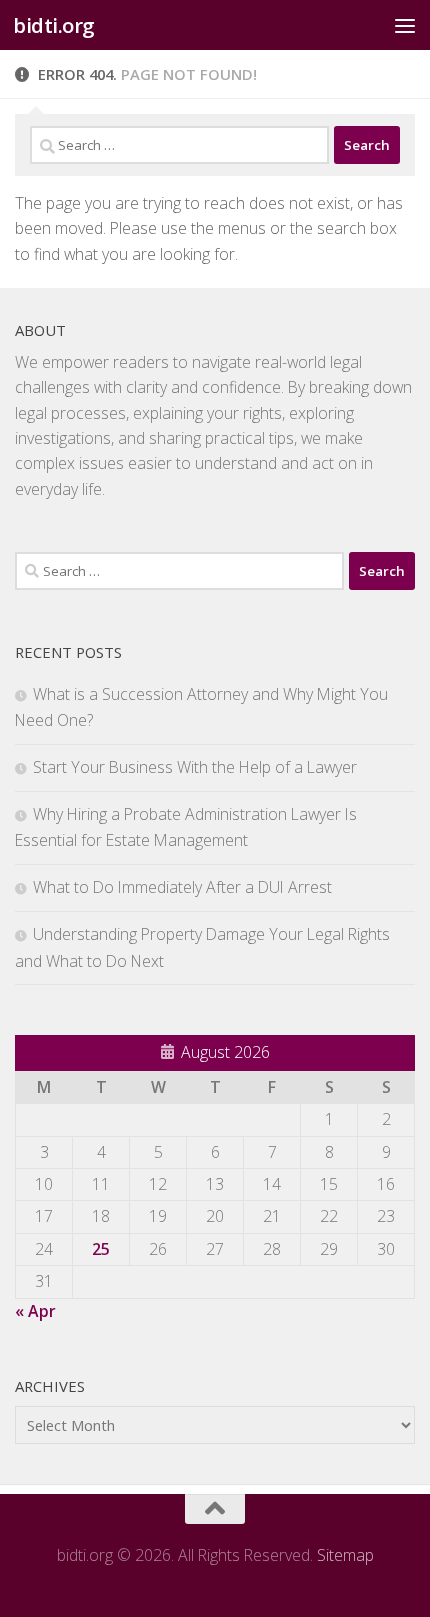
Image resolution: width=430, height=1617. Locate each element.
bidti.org (54, 25)
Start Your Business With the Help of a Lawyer (195, 767)
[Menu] (405, 25)
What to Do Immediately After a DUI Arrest (182, 887)
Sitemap (345, 1555)
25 (101, 1249)
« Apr (35, 1311)
